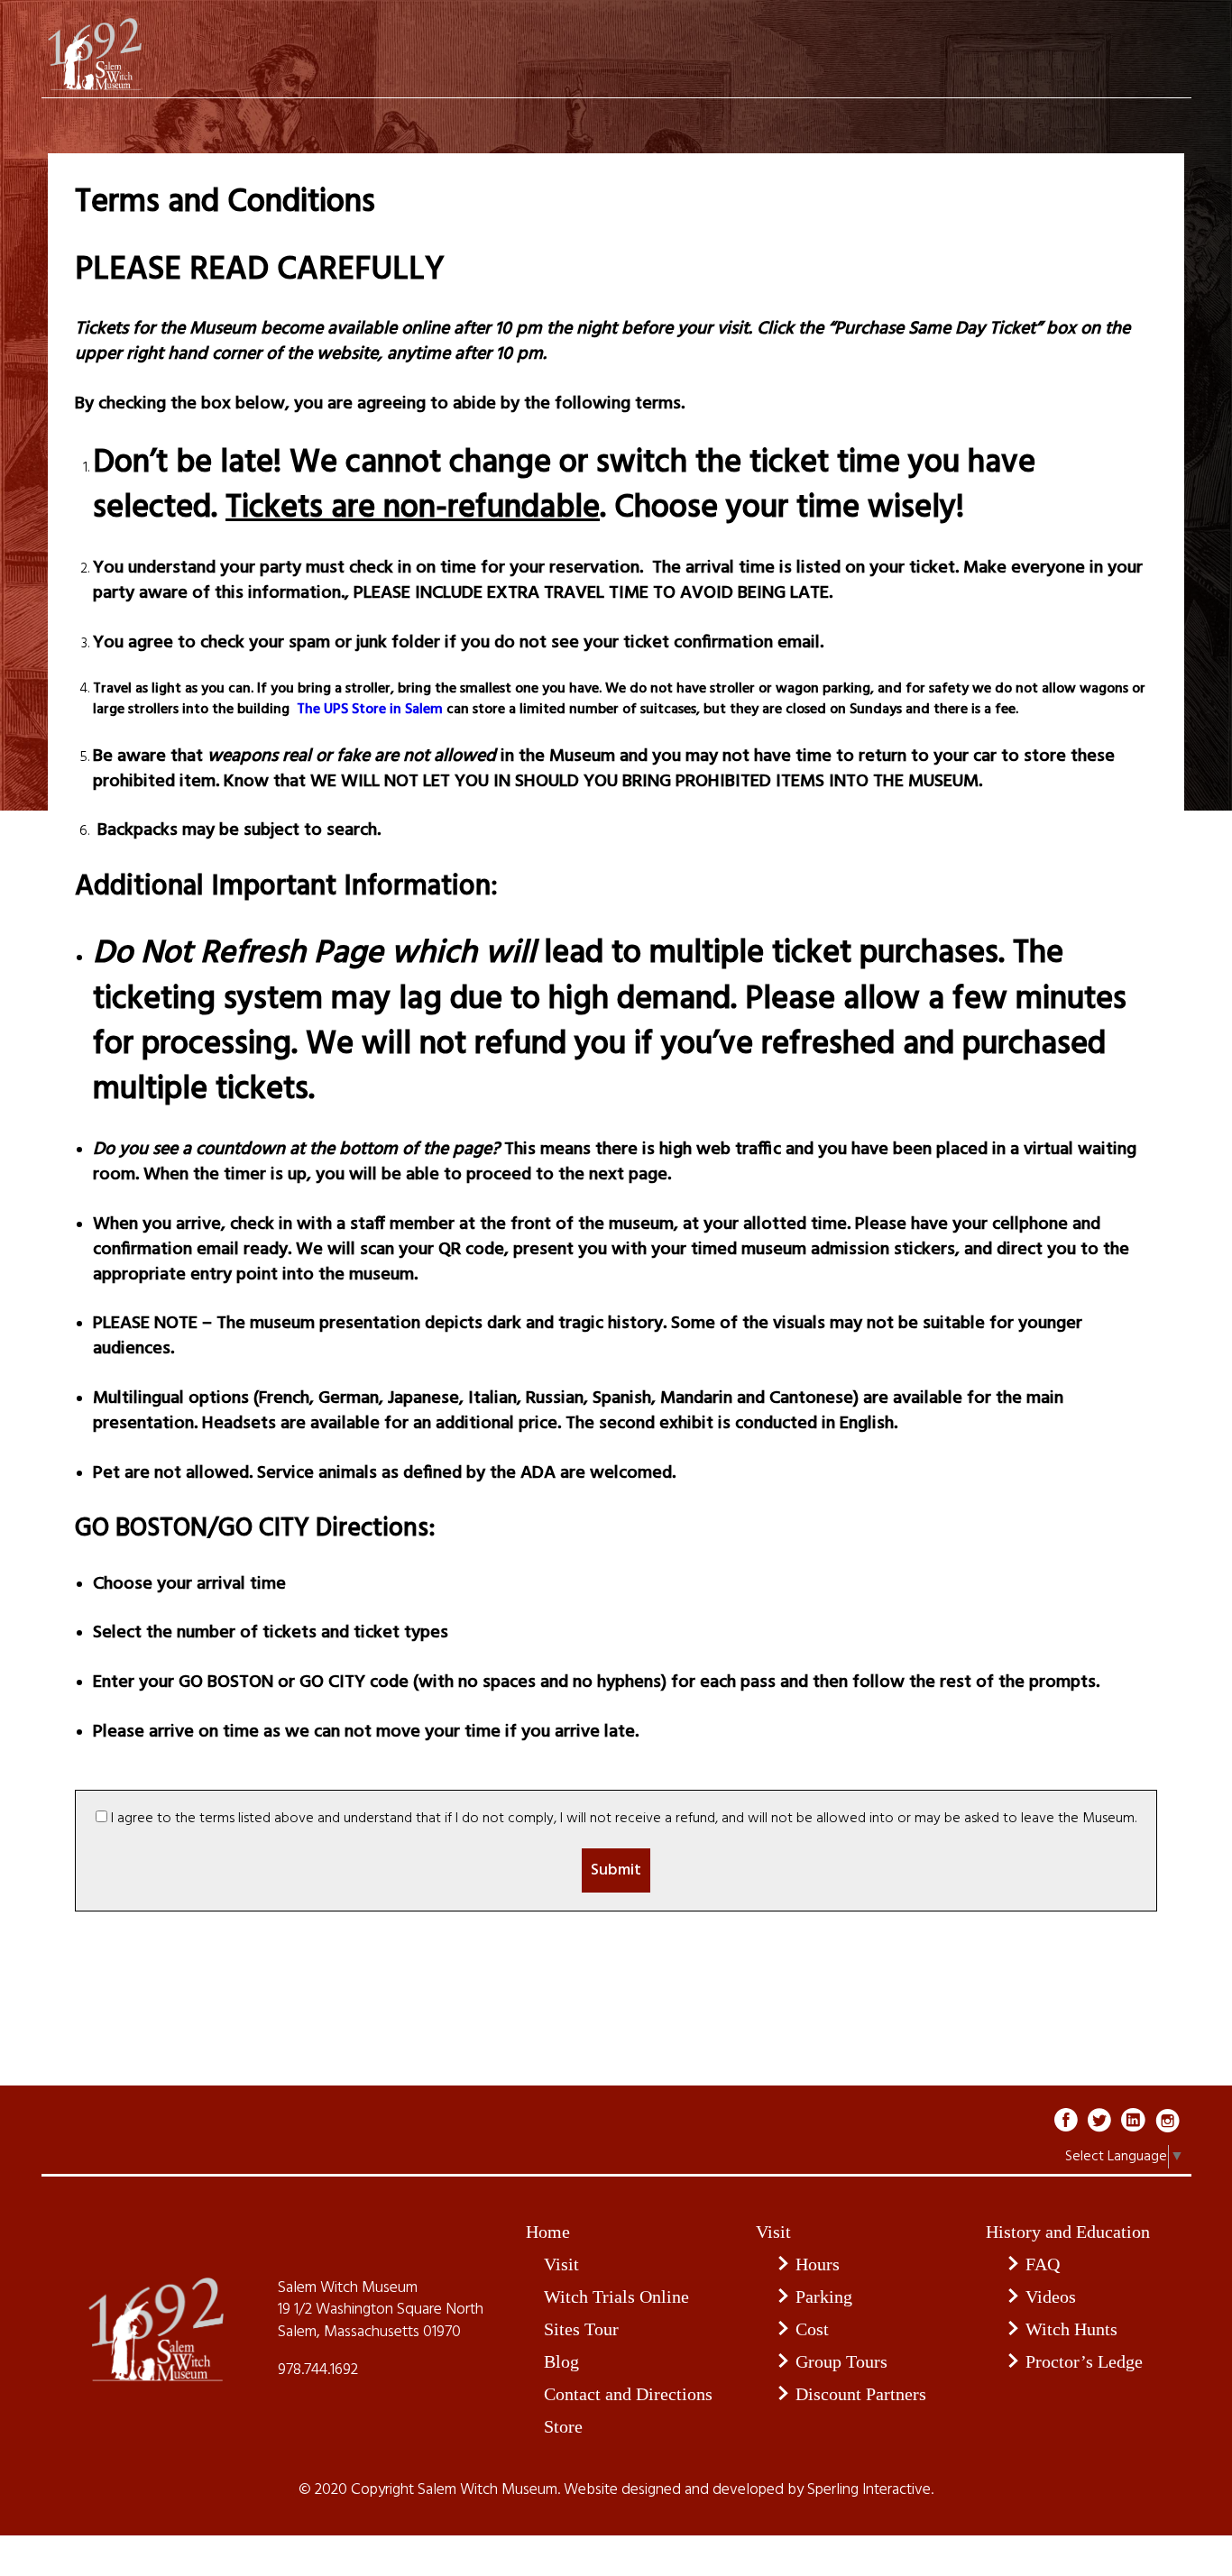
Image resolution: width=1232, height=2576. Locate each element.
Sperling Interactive (869, 2490)
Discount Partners (861, 2394)
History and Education (1068, 2232)
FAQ (1043, 2264)
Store (563, 2426)
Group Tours (841, 2361)
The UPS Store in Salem (368, 710)
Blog (561, 2361)
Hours (818, 2264)
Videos (1051, 2296)
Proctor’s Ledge (1084, 2361)
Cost (812, 2329)
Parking (824, 2296)
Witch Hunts (1071, 2329)
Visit (561, 2264)
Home (548, 2232)
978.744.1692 (318, 2370)
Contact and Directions (628, 2394)
